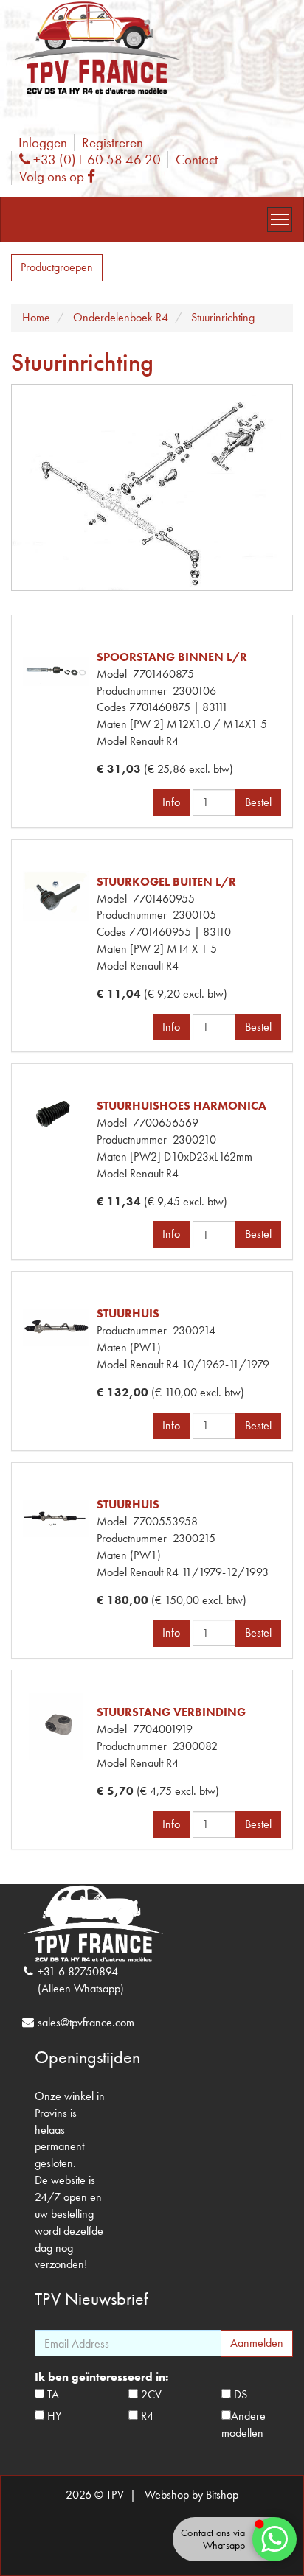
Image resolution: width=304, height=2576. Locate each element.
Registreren (113, 143)
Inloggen (43, 143)
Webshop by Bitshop (191, 2495)
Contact (197, 160)
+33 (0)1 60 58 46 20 (95, 160)
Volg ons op (61, 176)
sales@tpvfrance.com (86, 2022)
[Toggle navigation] (280, 220)
